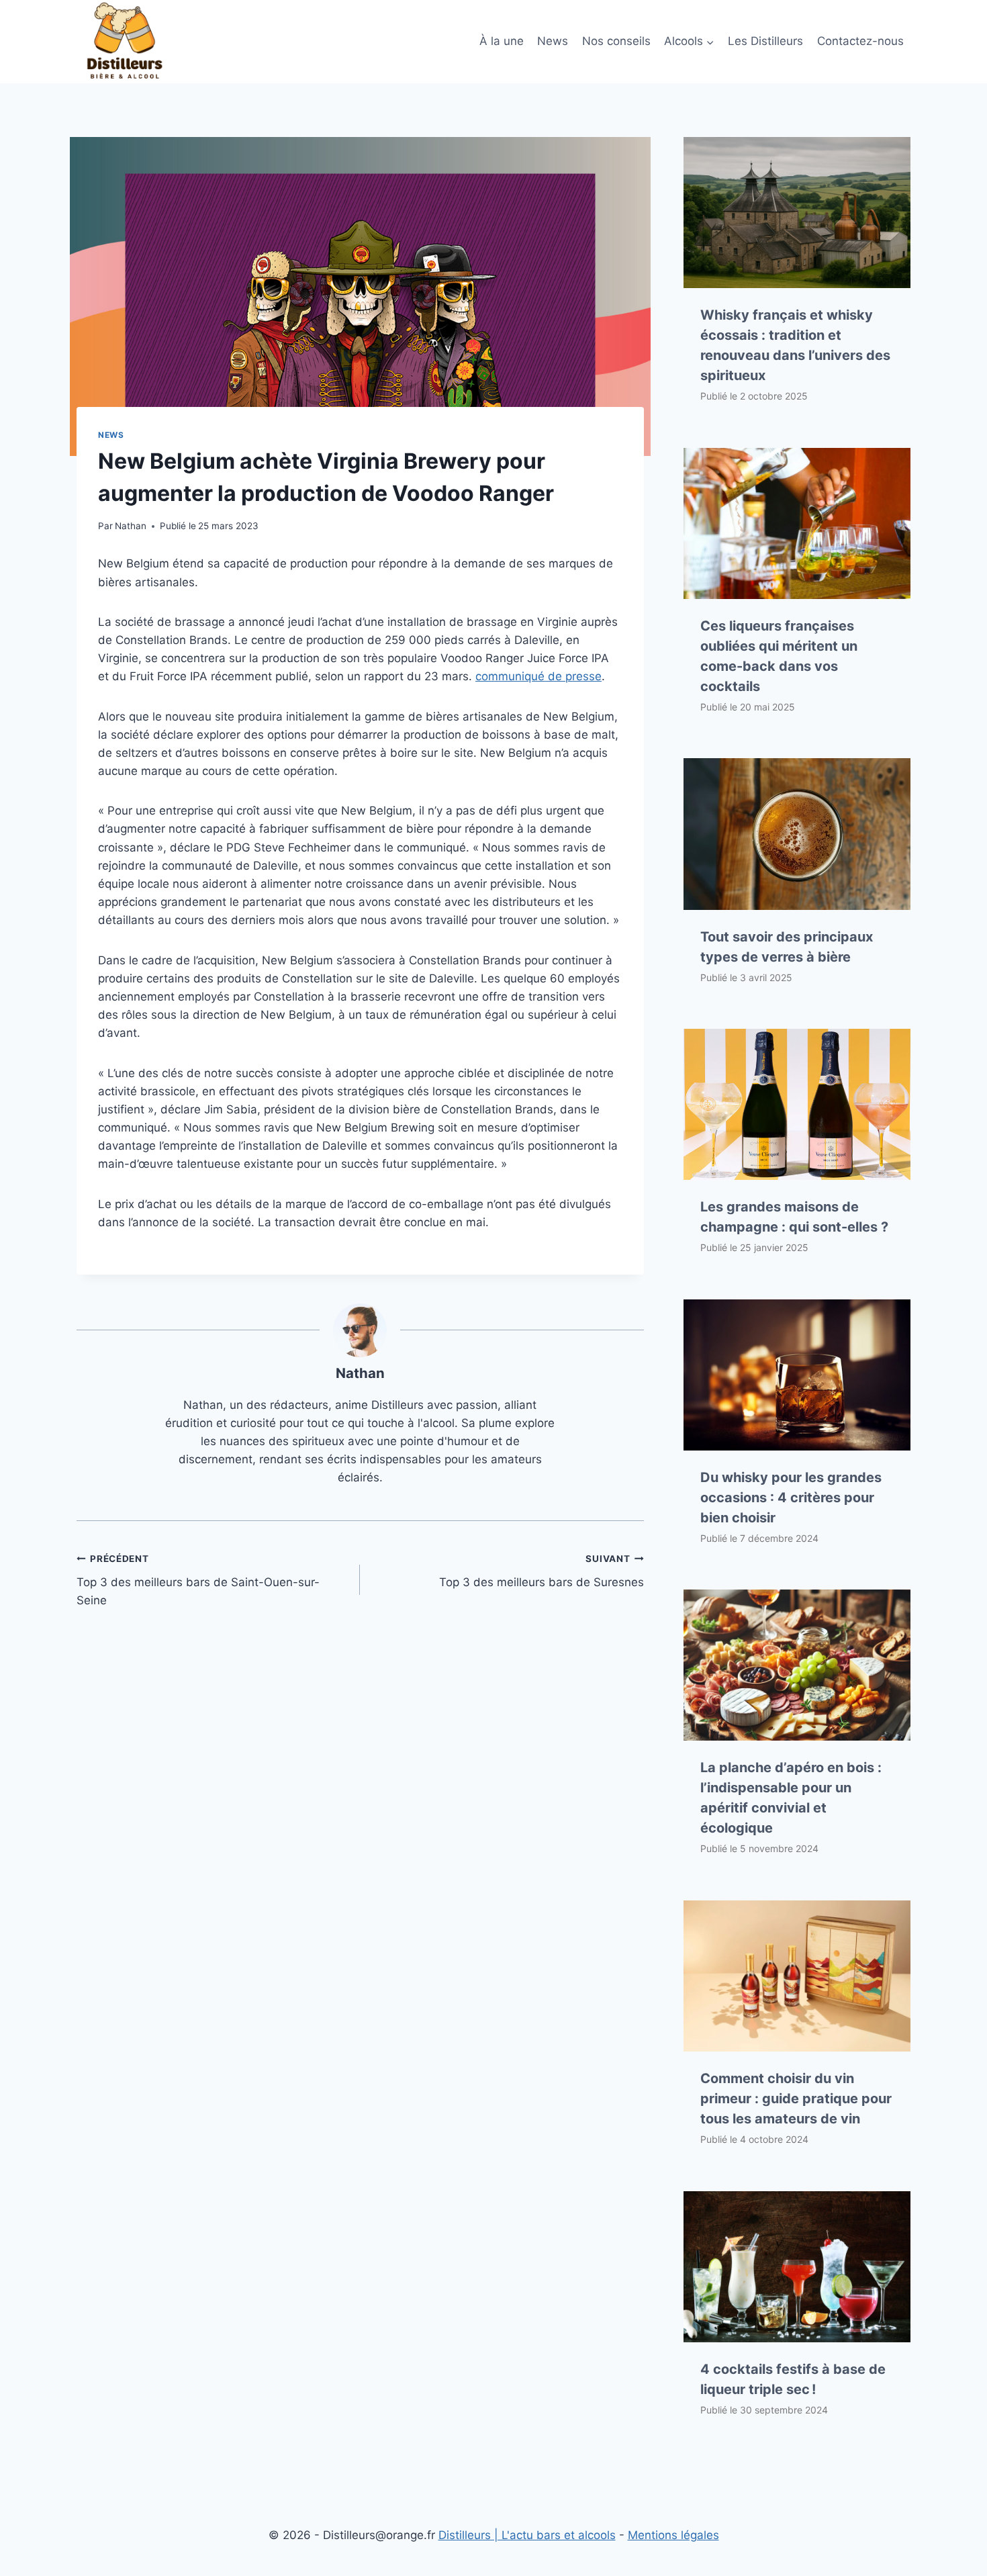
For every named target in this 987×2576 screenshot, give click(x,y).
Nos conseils (616, 41)
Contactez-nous (860, 41)
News (553, 41)
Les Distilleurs (765, 41)
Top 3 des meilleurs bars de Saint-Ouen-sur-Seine (198, 1580)
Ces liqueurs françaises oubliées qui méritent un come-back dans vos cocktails (779, 656)
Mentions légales (673, 2535)
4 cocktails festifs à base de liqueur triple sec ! (793, 2379)
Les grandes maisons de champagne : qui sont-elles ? (794, 1217)
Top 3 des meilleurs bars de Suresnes (541, 1571)
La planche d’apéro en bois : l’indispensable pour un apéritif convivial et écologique (791, 1798)
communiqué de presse (538, 676)
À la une (502, 41)
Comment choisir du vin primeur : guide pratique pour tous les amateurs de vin (796, 2099)
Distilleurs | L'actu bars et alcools (527, 2535)
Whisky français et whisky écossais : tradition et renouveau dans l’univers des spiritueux (795, 345)
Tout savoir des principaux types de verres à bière (787, 947)
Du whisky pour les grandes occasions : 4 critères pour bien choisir (791, 1498)
